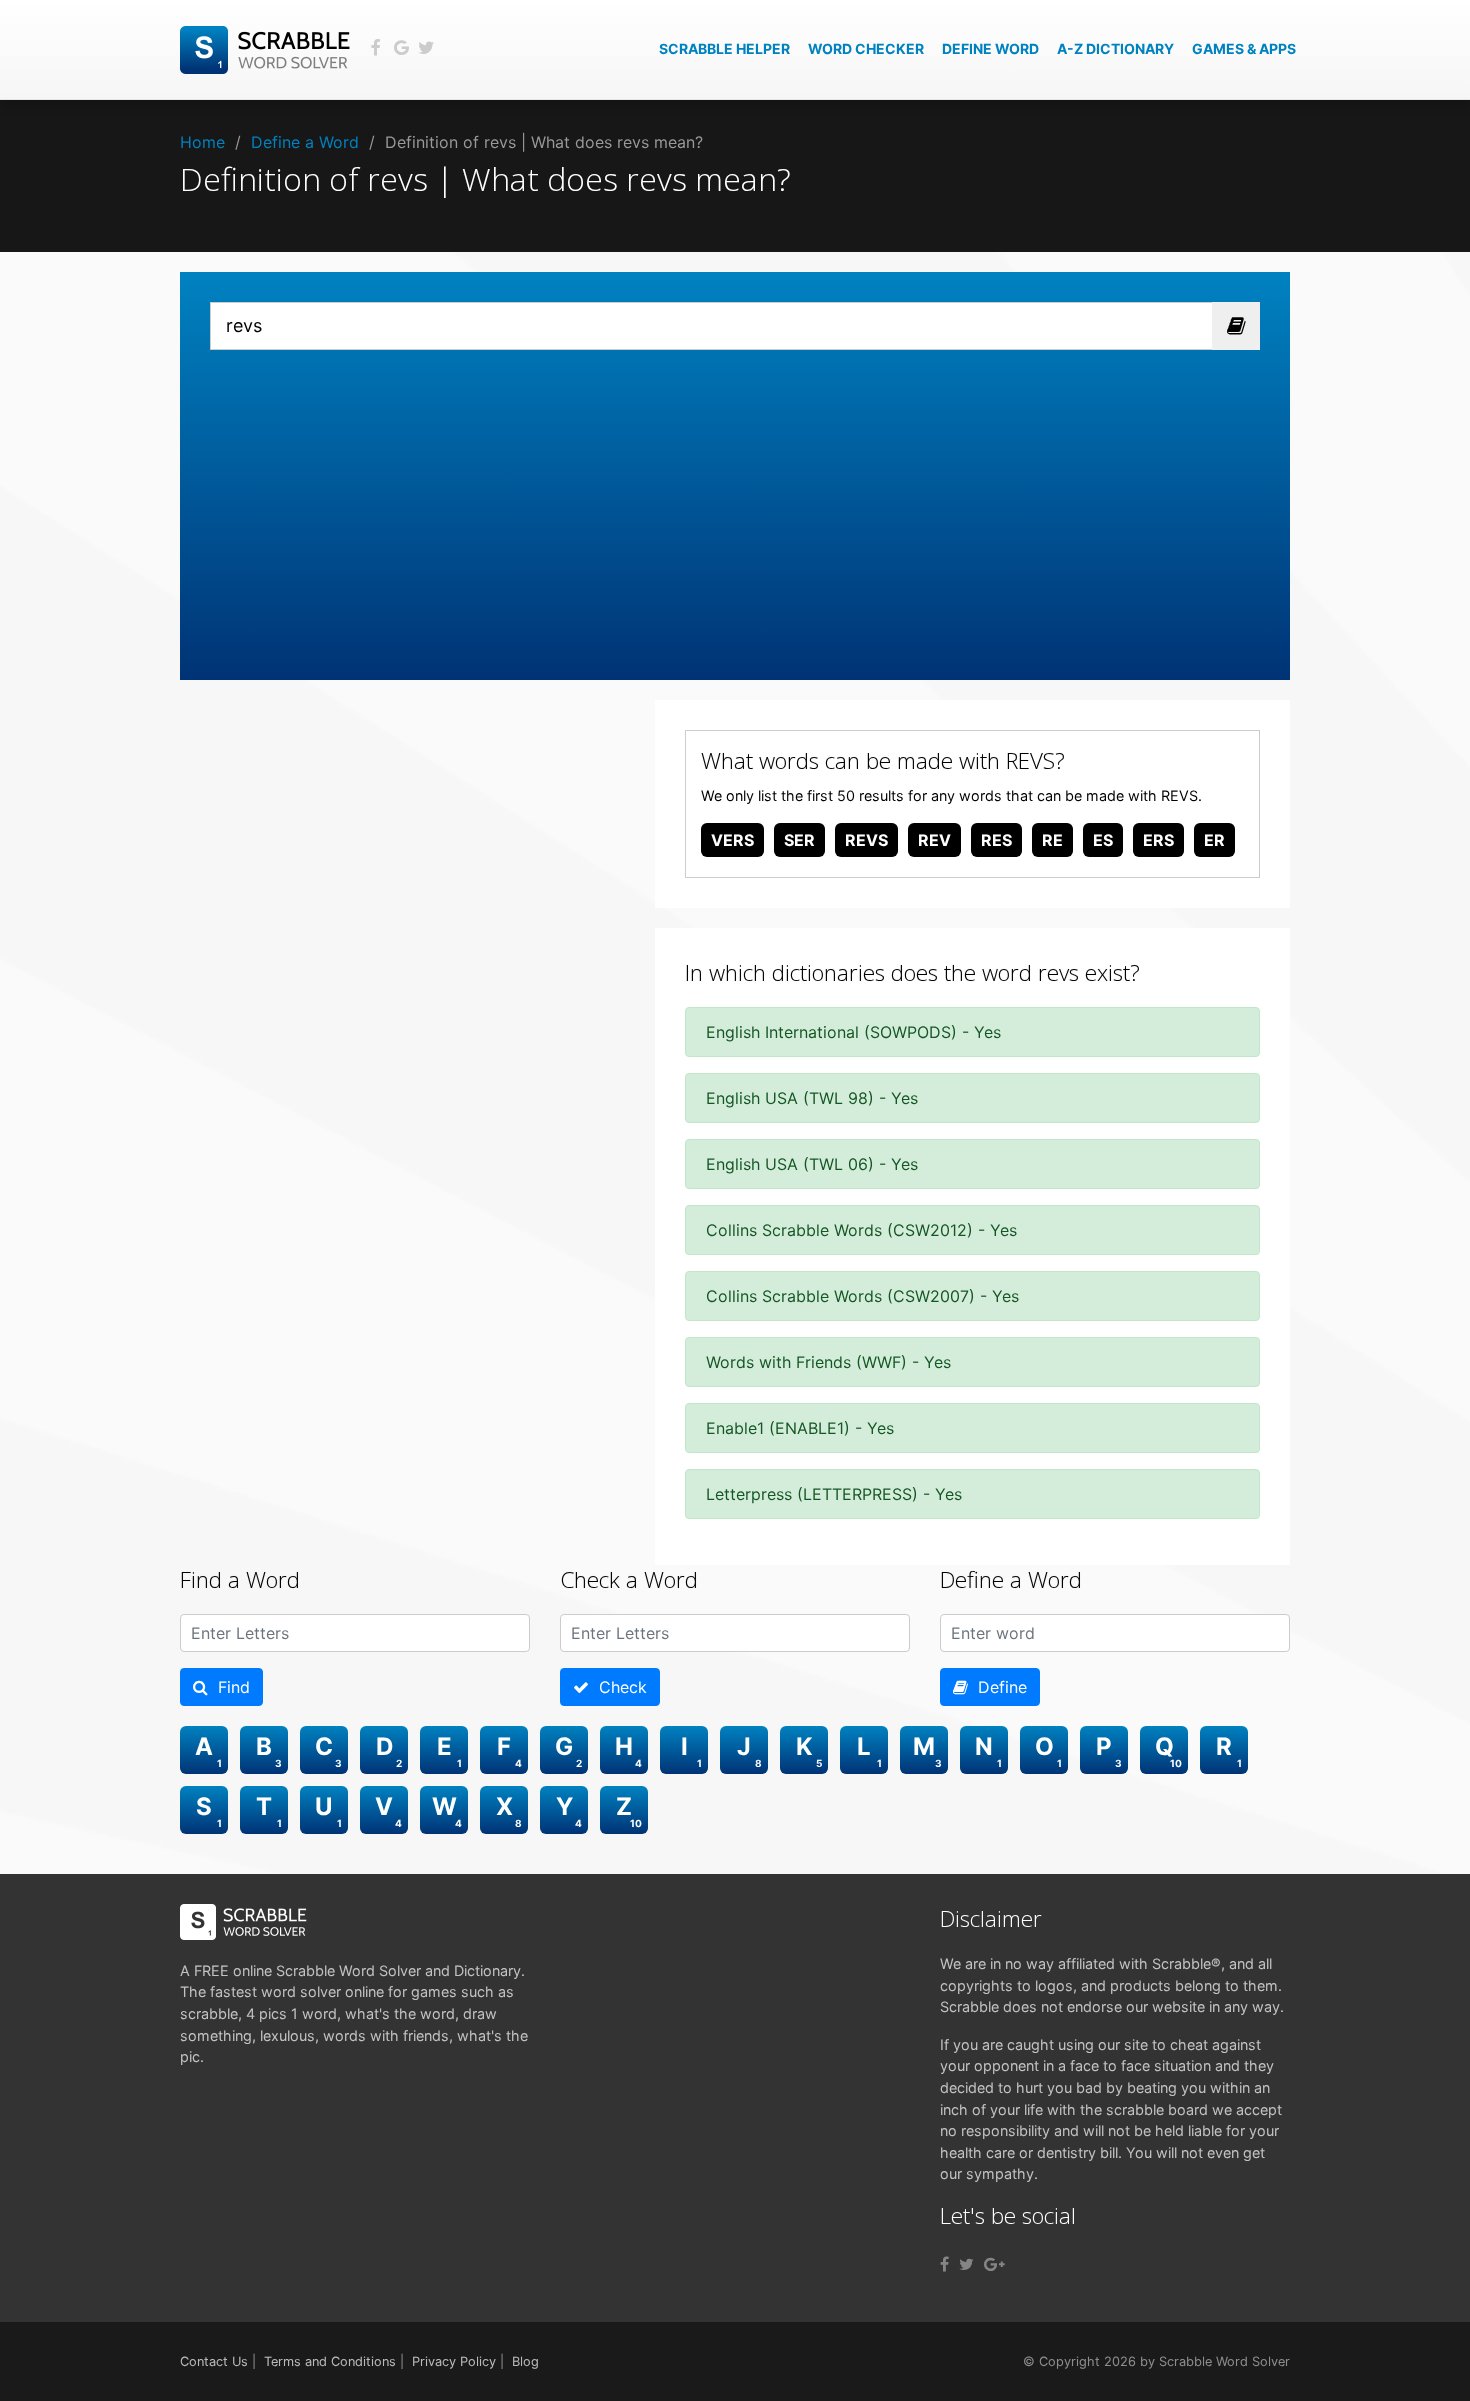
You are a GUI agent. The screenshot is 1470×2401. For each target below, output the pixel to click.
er (1214, 840)
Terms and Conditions (330, 2361)
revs (866, 840)
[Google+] (994, 2264)
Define (997, 1687)
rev (934, 840)
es (1103, 840)
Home (202, 142)
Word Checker (866, 48)
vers (732, 840)
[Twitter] (966, 2264)
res (996, 840)
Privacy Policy (454, 2361)
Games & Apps (1244, 48)
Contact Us (214, 2361)
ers (1158, 840)
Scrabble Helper (724, 48)
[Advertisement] (735, 500)
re (1052, 840)
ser (799, 840)
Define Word (990, 48)
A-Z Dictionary (1115, 48)
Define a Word (305, 142)
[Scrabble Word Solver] (268, 48)
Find (229, 1687)
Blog (525, 2361)
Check (618, 1687)
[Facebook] (944, 2264)
